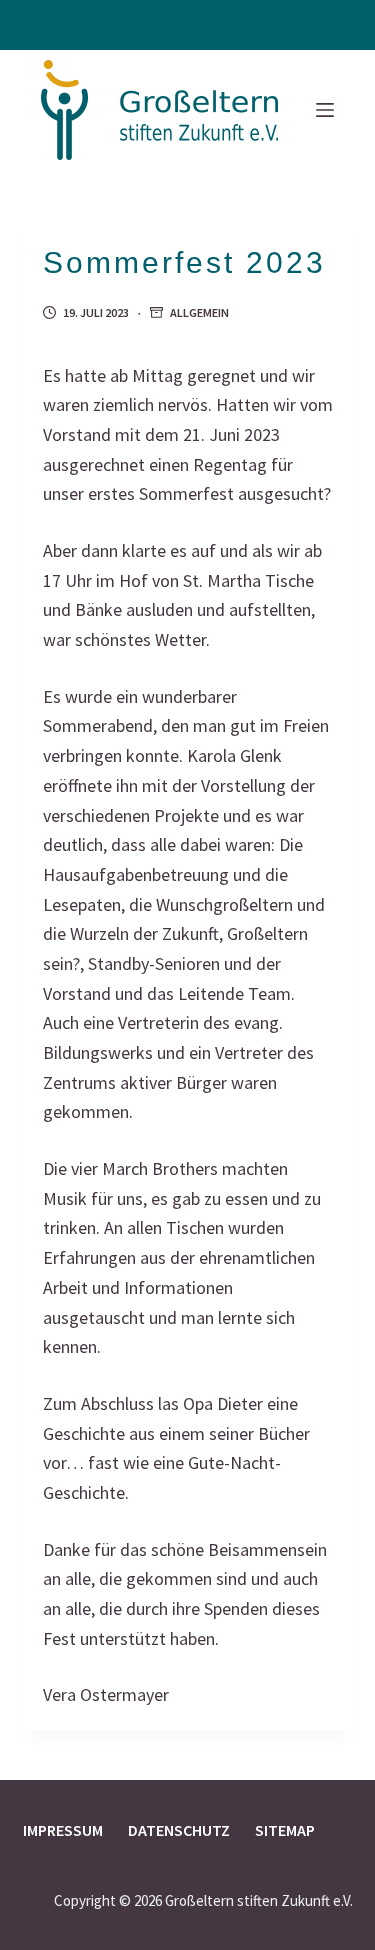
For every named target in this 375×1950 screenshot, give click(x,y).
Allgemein (199, 312)
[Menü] (325, 110)
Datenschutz (179, 1830)
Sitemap (285, 1830)
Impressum (63, 1830)
